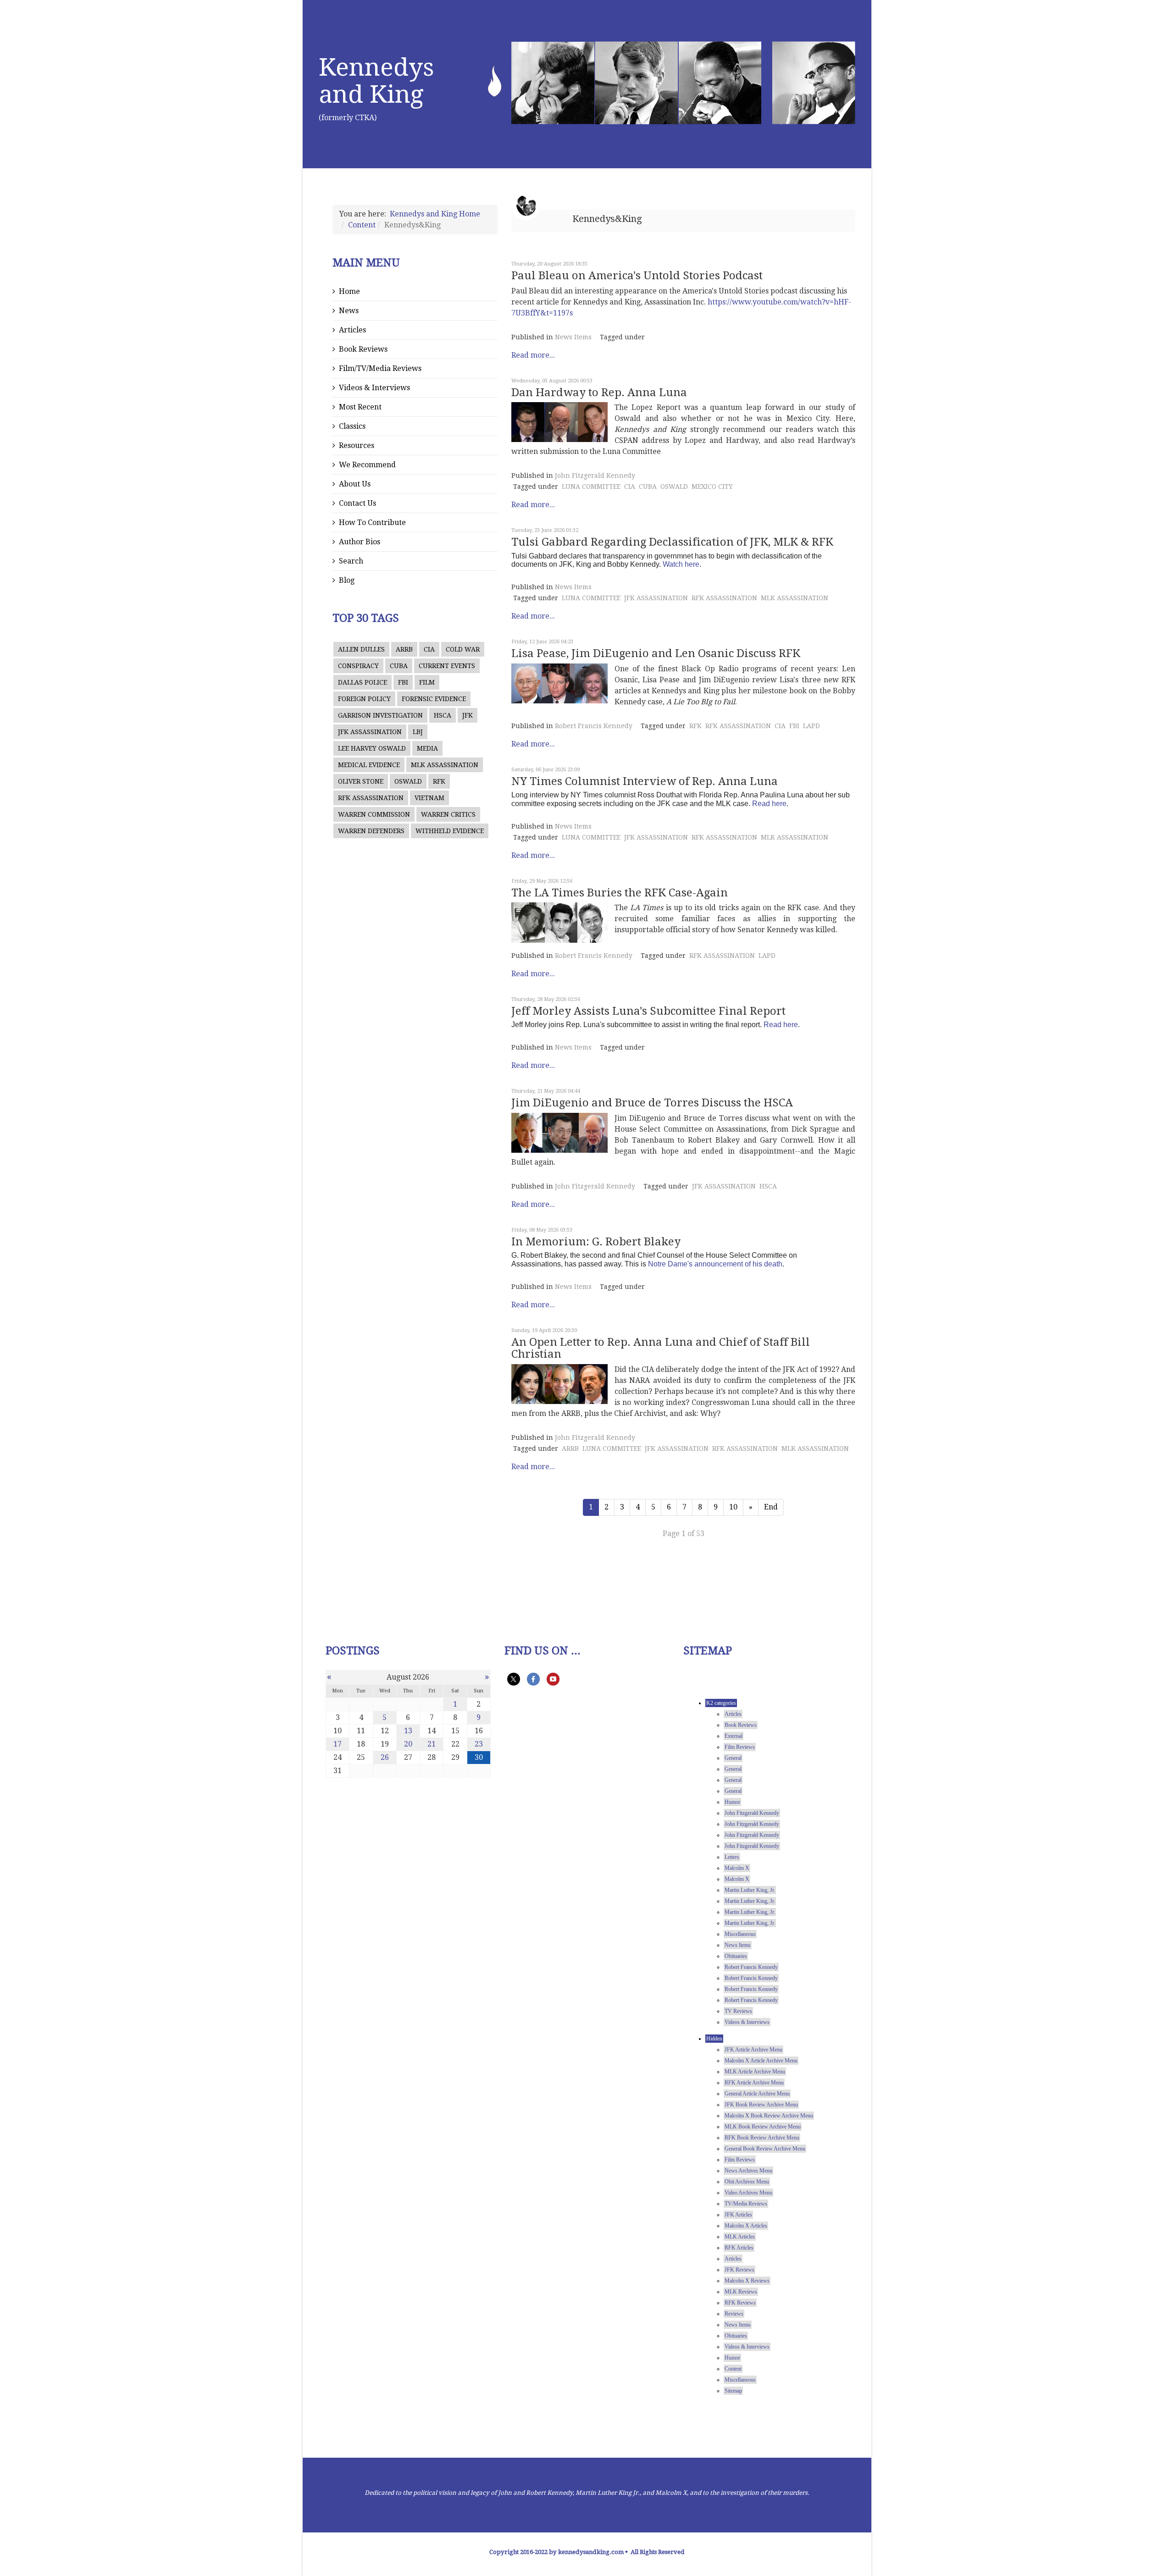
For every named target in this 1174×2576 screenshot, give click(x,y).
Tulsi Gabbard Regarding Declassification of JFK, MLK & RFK (672, 542)
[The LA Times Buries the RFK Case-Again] (559, 922)
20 (408, 1744)
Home (349, 291)
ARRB (404, 649)
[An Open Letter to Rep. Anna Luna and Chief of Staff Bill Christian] (559, 1384)
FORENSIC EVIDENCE (434, 699)
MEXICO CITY (712, 486)
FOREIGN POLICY (364, 699)
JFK (468, 715)
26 (385, 1757)
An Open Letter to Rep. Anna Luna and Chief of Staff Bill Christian (661, 1348)
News (349, 311)
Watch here (681, 564)
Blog (347, 580)
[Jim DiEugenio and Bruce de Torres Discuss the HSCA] (559, 1133)
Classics (352, 426)
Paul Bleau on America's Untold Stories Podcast (637, 276)
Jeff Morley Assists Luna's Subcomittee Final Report (648, 1011)
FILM (427, 682)
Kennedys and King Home (435, 214)
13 (408, 1731)
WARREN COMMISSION (374, 814)
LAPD (811, 726)
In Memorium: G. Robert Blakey (596, 1242)
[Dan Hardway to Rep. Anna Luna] (559, 422)
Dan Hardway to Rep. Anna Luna (599, 392)
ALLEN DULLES (361, 649)
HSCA (443, 715)
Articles (352, 330)
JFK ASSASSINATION (370, 732)
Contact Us (357, 503)
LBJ (418, 732)
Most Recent (360, 407)
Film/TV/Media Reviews (380, 368)
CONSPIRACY (358, 666)
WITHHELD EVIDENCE (450, 831)
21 (432, 1744)
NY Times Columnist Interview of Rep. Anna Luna (645, 781)
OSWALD (408, 781)
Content (362, 225)
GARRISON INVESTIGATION (380, 715)
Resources (357, 445)
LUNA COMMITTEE (591, 486)
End (771, 1507)
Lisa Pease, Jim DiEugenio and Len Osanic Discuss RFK (656, 653)
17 (338, 1744)
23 (479, 1744)
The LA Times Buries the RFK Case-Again (620, 893)
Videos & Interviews (374, 388)
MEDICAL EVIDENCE (369, 765)
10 (733, 1507)
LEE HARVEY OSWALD (372, 748)
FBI (403, 682)
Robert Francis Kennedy (594, 726)
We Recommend (367, 465)
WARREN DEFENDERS (371, 831)
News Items (573, 337)
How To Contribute (372, 522)
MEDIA (427, 748)
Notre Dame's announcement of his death (715, 1264)
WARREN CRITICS (448, 814)
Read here (769, 804)
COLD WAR (463, 649)
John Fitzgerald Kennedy (595, 475)
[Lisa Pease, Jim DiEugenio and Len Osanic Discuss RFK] (559, 683)
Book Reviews (363, 349)
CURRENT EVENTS (447, 666)
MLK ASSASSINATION (445, 765)
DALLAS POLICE (363, 682)
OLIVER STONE (361, 781)
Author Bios (360, 542)
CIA (429, 649)
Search (351, 561)
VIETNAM (429, 798)
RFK (439, 781)
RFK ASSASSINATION (371, 798)
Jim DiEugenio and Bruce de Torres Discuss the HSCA (652, 1103)
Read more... (533, 355)
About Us (355, 484)
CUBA (399, 666)
